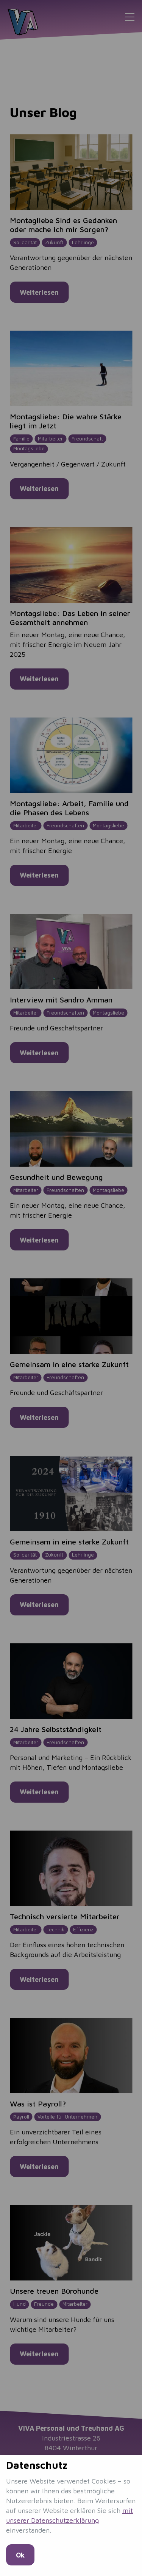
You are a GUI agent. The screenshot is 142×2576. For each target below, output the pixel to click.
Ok (20, 2555)
